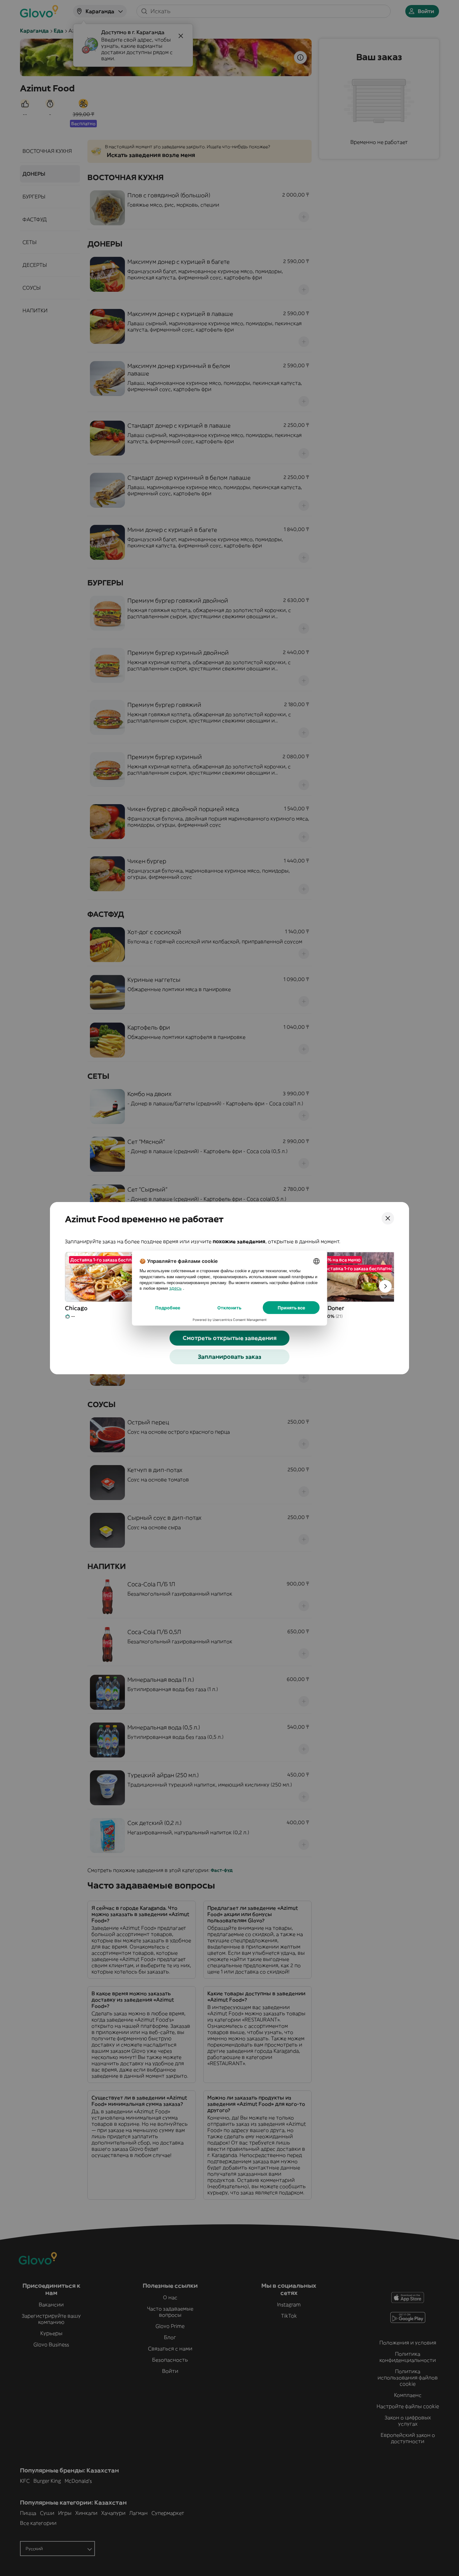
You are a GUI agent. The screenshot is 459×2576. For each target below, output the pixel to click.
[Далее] (385, 1286)
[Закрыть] (388, 1218)
